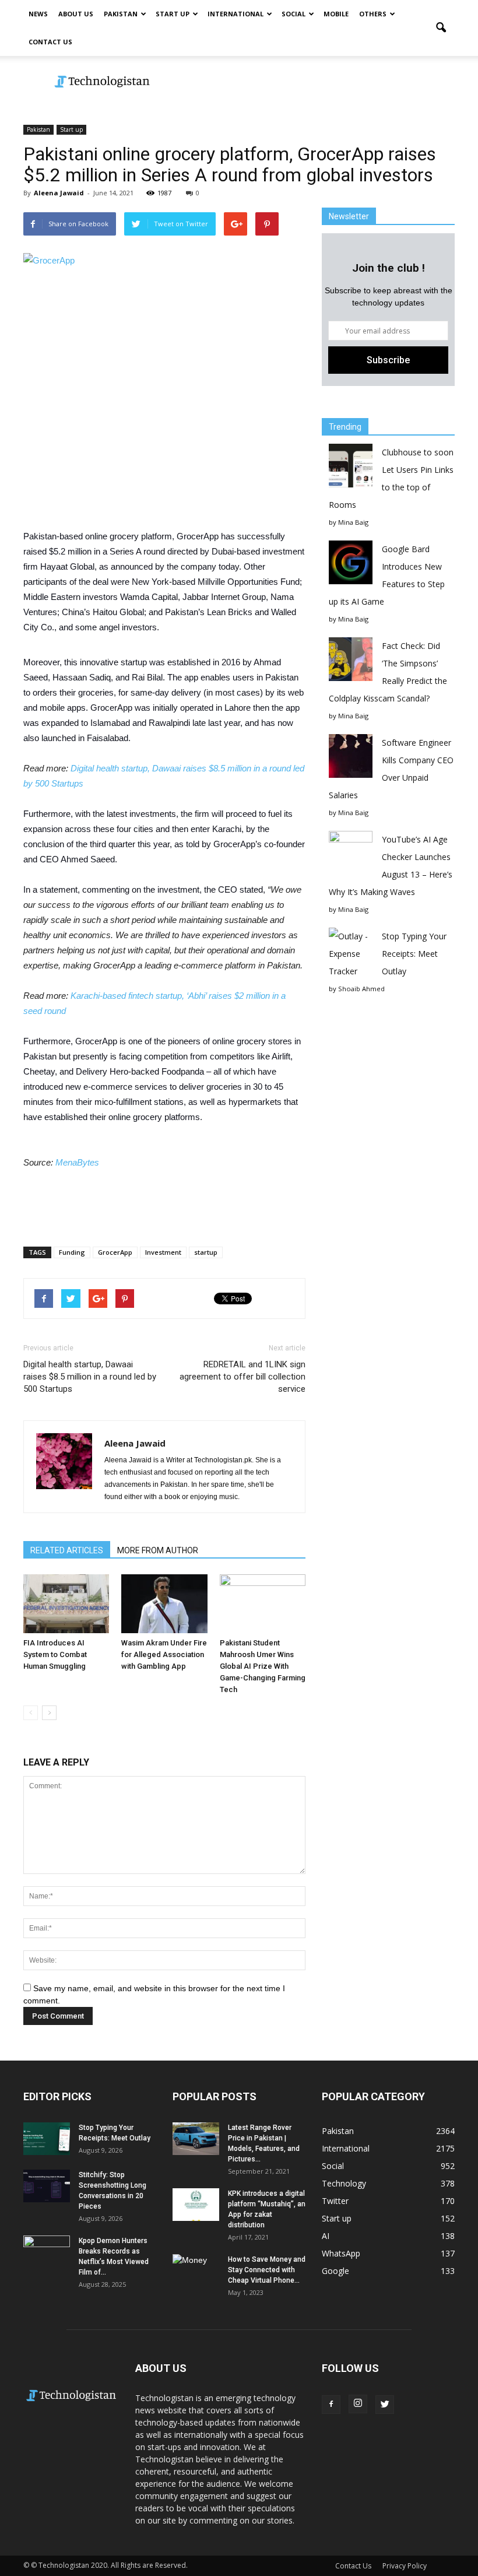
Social (294, 14)
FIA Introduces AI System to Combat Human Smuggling (55, 1654)
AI (326, 2236)
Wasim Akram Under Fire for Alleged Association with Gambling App (164, 1654)
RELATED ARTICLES (67, 1550)
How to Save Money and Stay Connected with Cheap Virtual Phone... (267, 2270)
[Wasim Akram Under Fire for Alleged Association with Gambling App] (164, 1604)
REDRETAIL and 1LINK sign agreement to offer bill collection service (242, 1377)
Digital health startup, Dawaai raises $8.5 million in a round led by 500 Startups (90, 1377)
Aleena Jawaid (59, 193)
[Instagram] (358, 2404)
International (236, 14)
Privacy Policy (405, 2566)
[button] (441, 28)
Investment (163, 1252)
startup (206, 1252)
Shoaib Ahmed (361, 989)
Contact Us (50, 42)
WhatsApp (341, 2253)
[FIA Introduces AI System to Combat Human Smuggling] (66, 1604)
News (38, 14)
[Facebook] (331, 2405)
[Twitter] (385, 2405)
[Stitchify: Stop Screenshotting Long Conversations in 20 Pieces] (47, 2186)
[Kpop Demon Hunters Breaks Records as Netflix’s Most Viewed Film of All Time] (47, 2252)
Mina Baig (353, 522)
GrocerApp (115, 1252)
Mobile (336, 14)
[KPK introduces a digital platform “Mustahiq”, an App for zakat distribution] (196, 2204)
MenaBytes (78, 1162)
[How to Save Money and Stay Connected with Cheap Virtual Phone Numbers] (196, 2270)
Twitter (335, 2201)
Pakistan (121, 14)
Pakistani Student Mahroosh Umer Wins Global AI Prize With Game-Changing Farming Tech (263, 1666)
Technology (344, 2183)
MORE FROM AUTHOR (158, 1550)
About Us (76, 14)
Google (335, 2271)
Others (373, 14)
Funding (72, 1252)
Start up (173, 14)
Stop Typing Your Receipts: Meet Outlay (414, 954)
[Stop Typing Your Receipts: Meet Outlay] (47, 2138)
